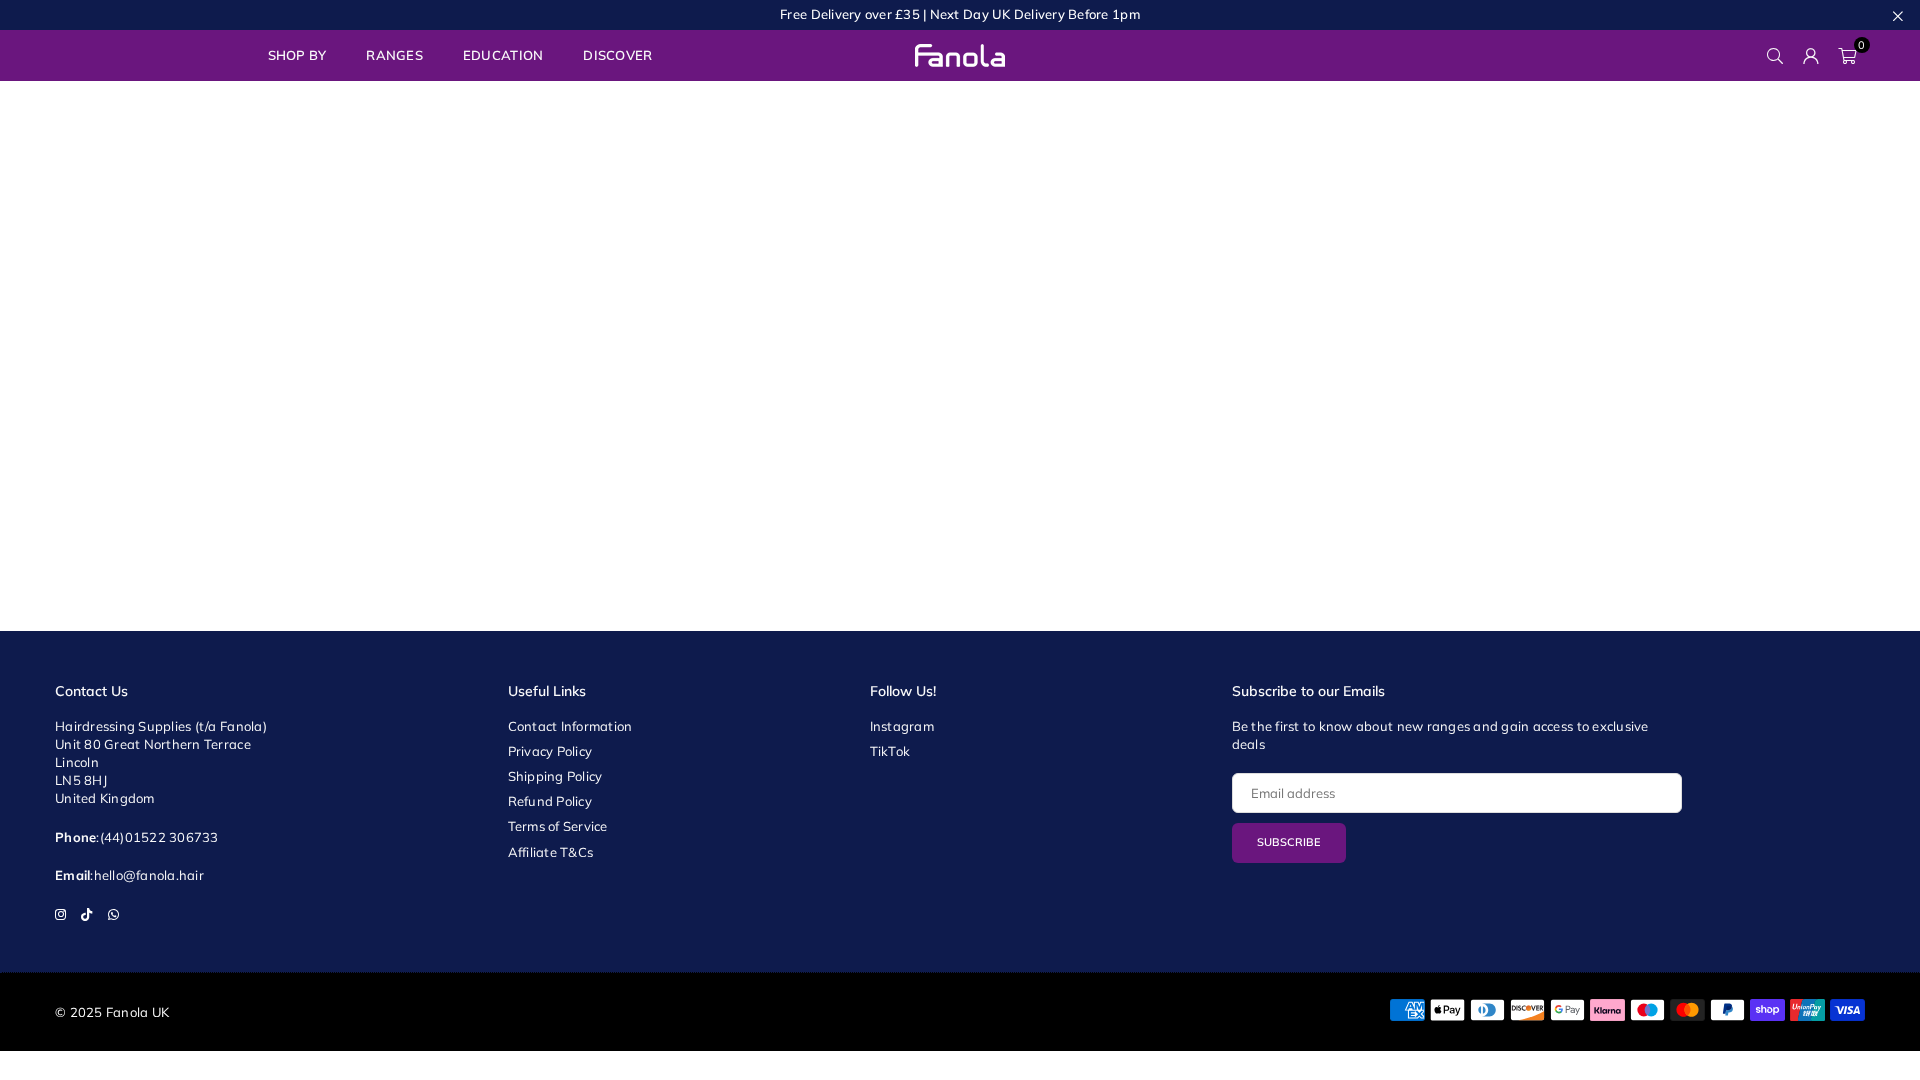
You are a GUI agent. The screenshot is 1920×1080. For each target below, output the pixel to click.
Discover (617, 55)
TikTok (890, 751)
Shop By (297, 55)
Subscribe (1289, 842)
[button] (1847, 55)
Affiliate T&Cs (551, 852)
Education (503, 55)
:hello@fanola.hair (147, 875)
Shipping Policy (555, 776)
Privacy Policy (550, 751)
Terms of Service (558, 826)
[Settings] (1811, 55)
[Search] (1775, 55)
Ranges (394, 55)
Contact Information (570, 726)
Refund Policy (550, 801)
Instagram (902, 726)
